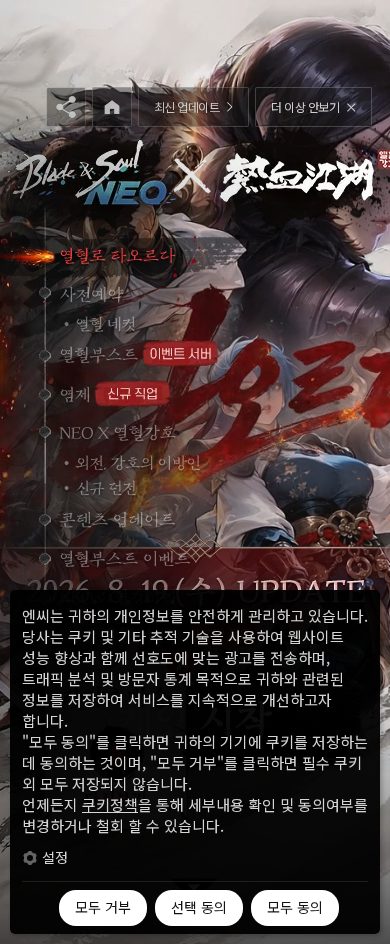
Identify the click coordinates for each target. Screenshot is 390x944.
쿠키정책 (110, 804)
